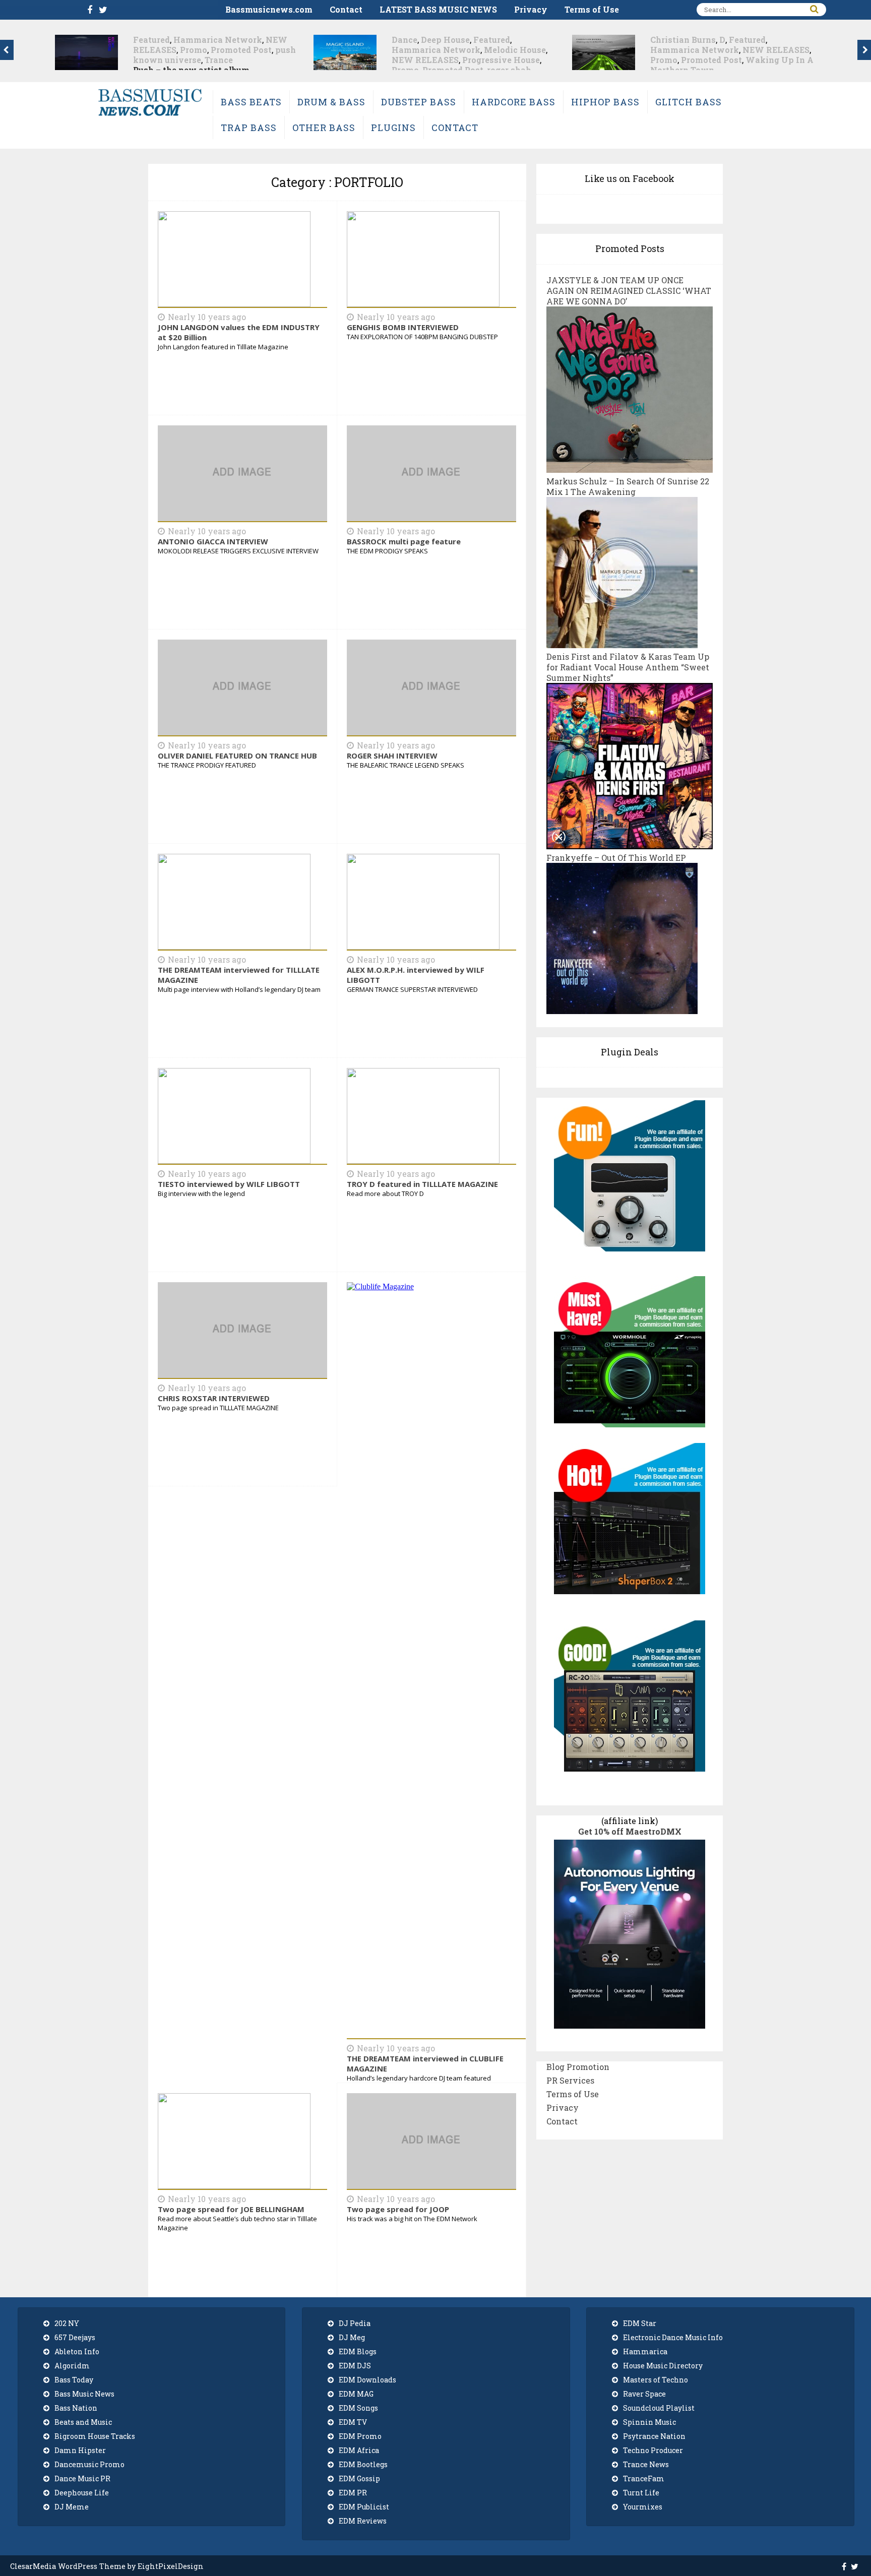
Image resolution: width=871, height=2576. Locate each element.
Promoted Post (194, 70)
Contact (346, 9)
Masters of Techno (656, 2380)
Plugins (393, 128)
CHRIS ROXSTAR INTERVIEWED (214, 1398)
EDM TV (353, 2422)
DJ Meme (72, 2507)
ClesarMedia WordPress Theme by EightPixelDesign (107, 2566)
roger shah (251, 70)
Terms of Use (592, 9)
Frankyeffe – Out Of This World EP (616, 858)
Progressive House (242, 60)
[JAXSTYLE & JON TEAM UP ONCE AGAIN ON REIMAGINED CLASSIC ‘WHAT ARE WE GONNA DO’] (630, 467)
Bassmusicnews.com (269, 9)
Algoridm (72, 2366)
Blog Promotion (578, 2067)
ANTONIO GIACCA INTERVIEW (213, 541)
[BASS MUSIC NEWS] (150, 115)
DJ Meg (352, 2337)
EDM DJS (355, 2366)
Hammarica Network (177, 50)
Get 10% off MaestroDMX (630, 1831)
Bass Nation (76, 2408)
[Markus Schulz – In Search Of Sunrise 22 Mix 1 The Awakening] (622, 643)
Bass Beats (251, 102)
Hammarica (645, 2351)
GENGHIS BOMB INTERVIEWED (403, 327)
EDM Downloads (367, 2380)
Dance (146, 40)
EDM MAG (356, 2394)
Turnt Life (641, 2493)
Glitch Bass (689, 102)
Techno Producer (653, 2450)
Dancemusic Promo (89, 2464)
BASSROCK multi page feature (404, 541)
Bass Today (74, 2380)
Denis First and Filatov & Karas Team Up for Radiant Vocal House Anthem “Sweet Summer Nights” (628, 667)
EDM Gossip (359, 2478)
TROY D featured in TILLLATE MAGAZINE (422, 1184)
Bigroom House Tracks (95, 2436)
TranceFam (644, 2478)
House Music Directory (663, 2366)
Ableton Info (77, 2351)
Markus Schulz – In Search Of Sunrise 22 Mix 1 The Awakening (628, 486)
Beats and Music (83, 2422)
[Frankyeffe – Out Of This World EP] (622, 1009)
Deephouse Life (82, 2493)
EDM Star (640, 2323)
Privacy (531, 9)
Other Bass (324, 128)
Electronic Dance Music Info (673, 2337)
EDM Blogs (358, 2351)
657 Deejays (75, 2337)
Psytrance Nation (654, 2436)
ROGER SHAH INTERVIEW (392, 756)
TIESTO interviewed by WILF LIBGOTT (229, 1184)
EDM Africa (359, 2450)
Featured (233, 40)
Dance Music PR (82, 2478)
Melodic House (256, 50)
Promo (147, 70)
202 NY (67, 2323)
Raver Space (644, 2394)
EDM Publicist (364, 2507)
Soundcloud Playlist (659, 2408)
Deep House (187, 40)
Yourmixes (643, 2507)
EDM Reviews (363, 2521)
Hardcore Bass (514, 102)
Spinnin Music (649, 2422)
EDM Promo (360, 2436)
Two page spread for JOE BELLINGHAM (231, 2209)
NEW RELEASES (167, 60)
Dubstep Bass (419, 102)
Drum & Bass (331, 102)
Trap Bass (249, 128)
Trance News (646, 2464)
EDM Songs (358, 2408)
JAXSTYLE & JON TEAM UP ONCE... (724, 60)
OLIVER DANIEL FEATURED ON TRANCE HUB (237, 756)
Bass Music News (84, 2394)
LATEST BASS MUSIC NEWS (438, 9)
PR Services (570, 2080)
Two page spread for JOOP (398, 2209)
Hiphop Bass (605, 102)
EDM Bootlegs (363, 2464)
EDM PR (353, 2493)
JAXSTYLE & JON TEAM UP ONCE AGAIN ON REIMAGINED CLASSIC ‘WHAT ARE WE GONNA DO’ (629, 291)
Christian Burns (424, 40)
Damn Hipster (80, 2450)
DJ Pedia (355, 2323)
